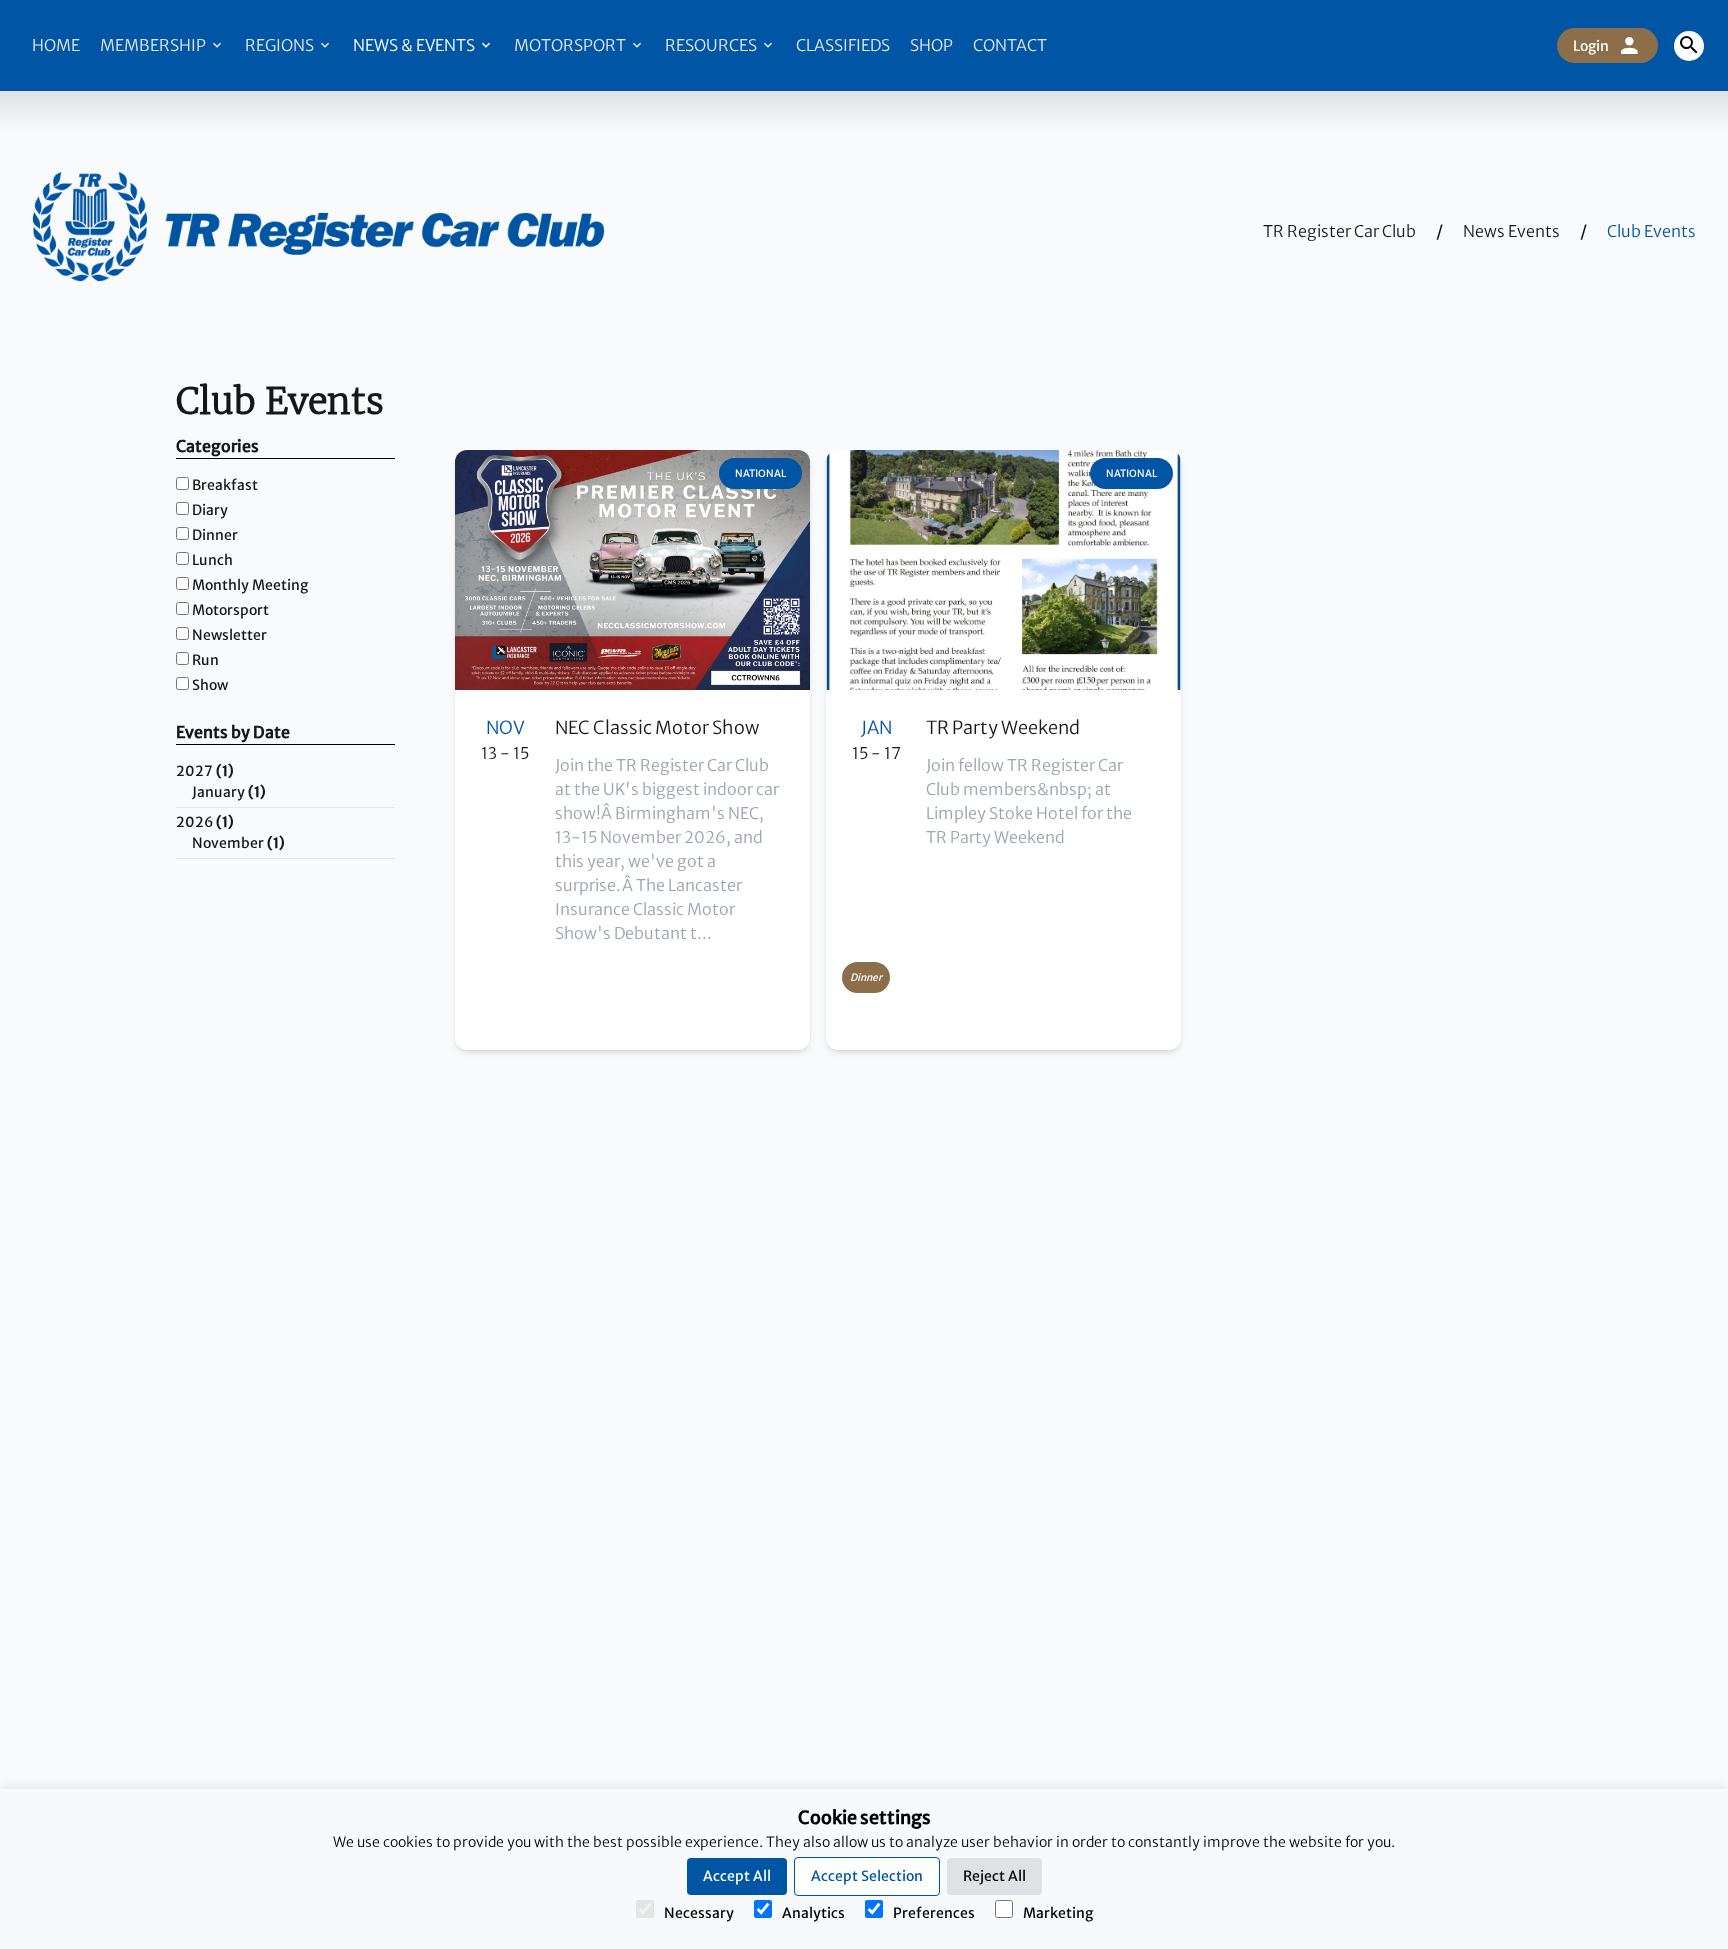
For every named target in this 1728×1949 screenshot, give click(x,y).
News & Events (415, 45)
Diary (210, 510)
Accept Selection (867, 1876)
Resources (712, 45)
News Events (1511, 231)
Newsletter (229, 635)
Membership (154, 45)
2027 (205, 771)
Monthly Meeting (250, 585)
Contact (1010, 45)
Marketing (1058, 1913)
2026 (205, 822)
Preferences (934, 1913)
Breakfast (225, 485)
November (238, 843)
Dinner (215, 535)
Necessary (699, 1913)
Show (210, 685)
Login (1591, 46)
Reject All (994, 1876)
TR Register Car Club (1339, 231)
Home (56, 45)
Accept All (737, 1876)
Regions (281, 45)
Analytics (813, 1913)
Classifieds (843, 45)
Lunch (212, 560)
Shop (931, 45)
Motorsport (571, 45)
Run (205, 660)
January (229, 792)
